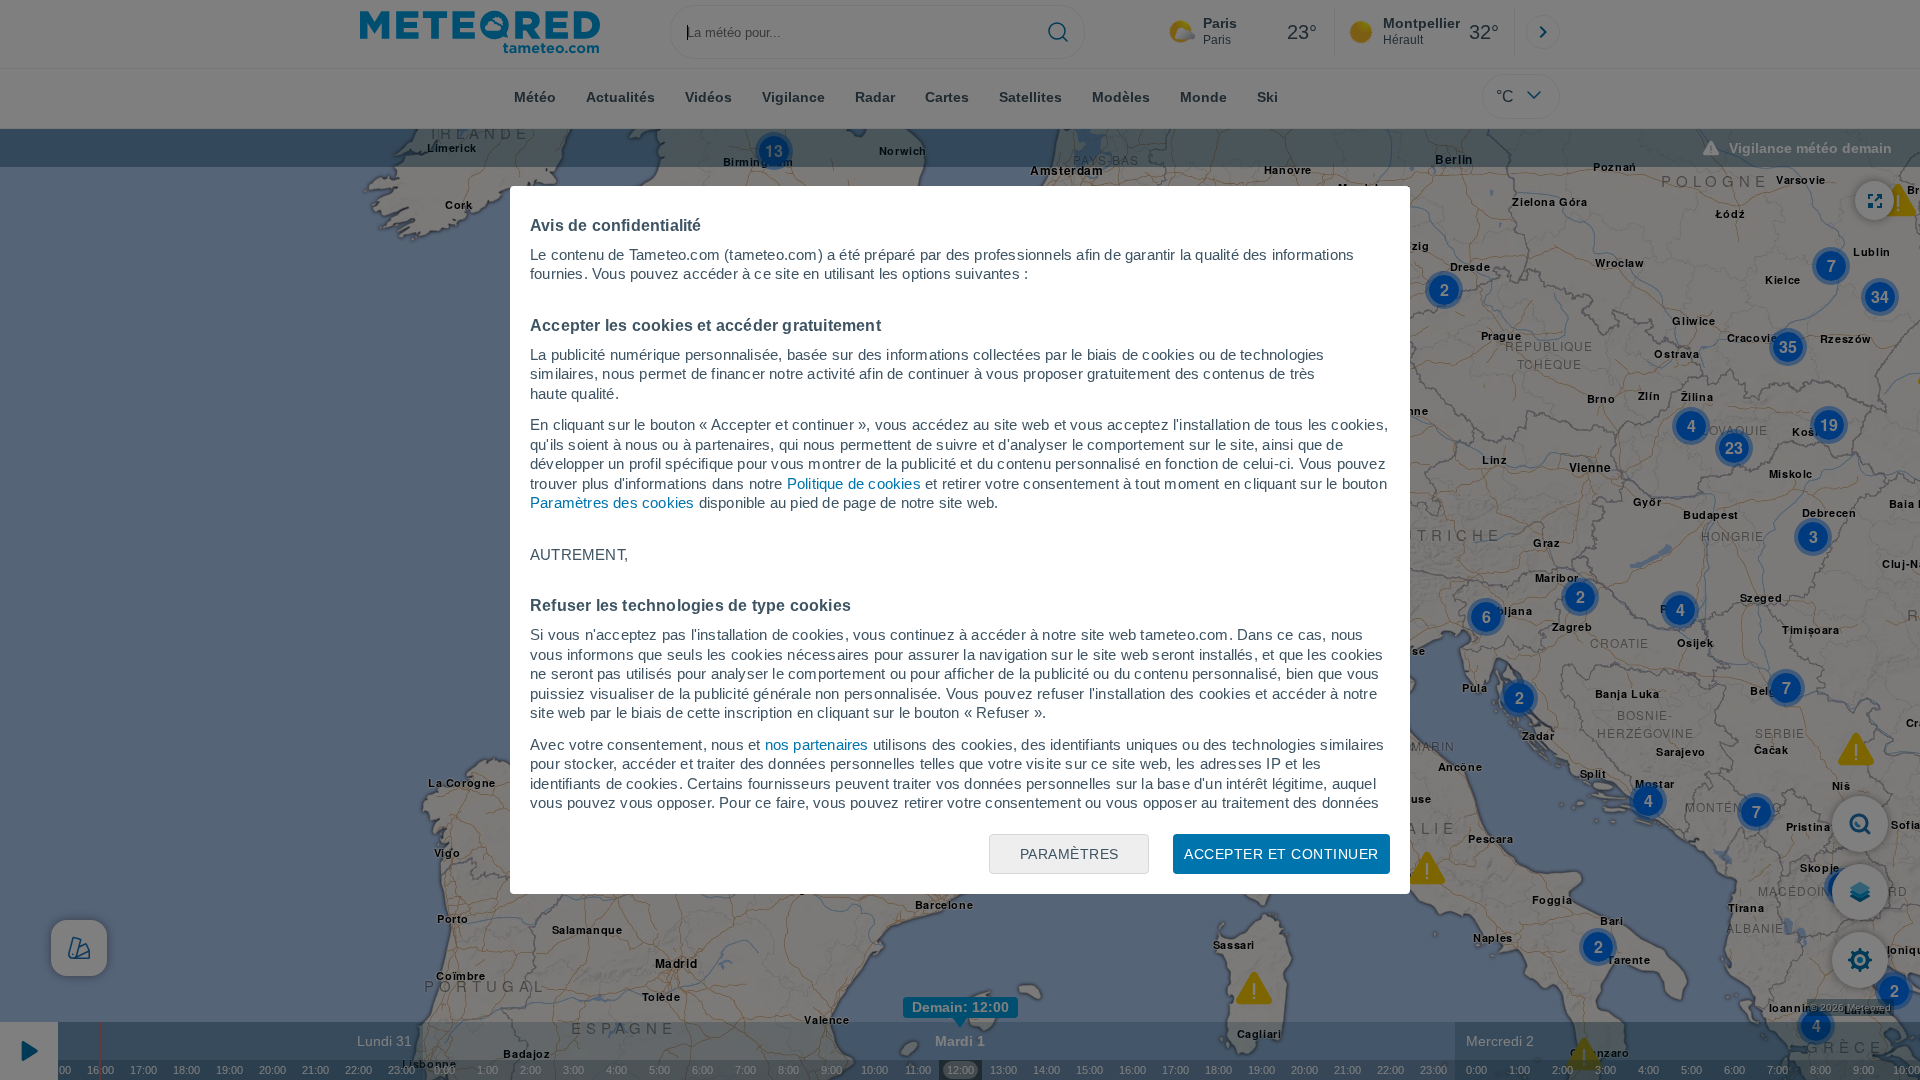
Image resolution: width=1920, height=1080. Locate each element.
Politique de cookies (854, 483)
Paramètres (1069, 854)
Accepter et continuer (1281, 854)
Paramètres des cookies (612, 502)
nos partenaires (817, 744)
